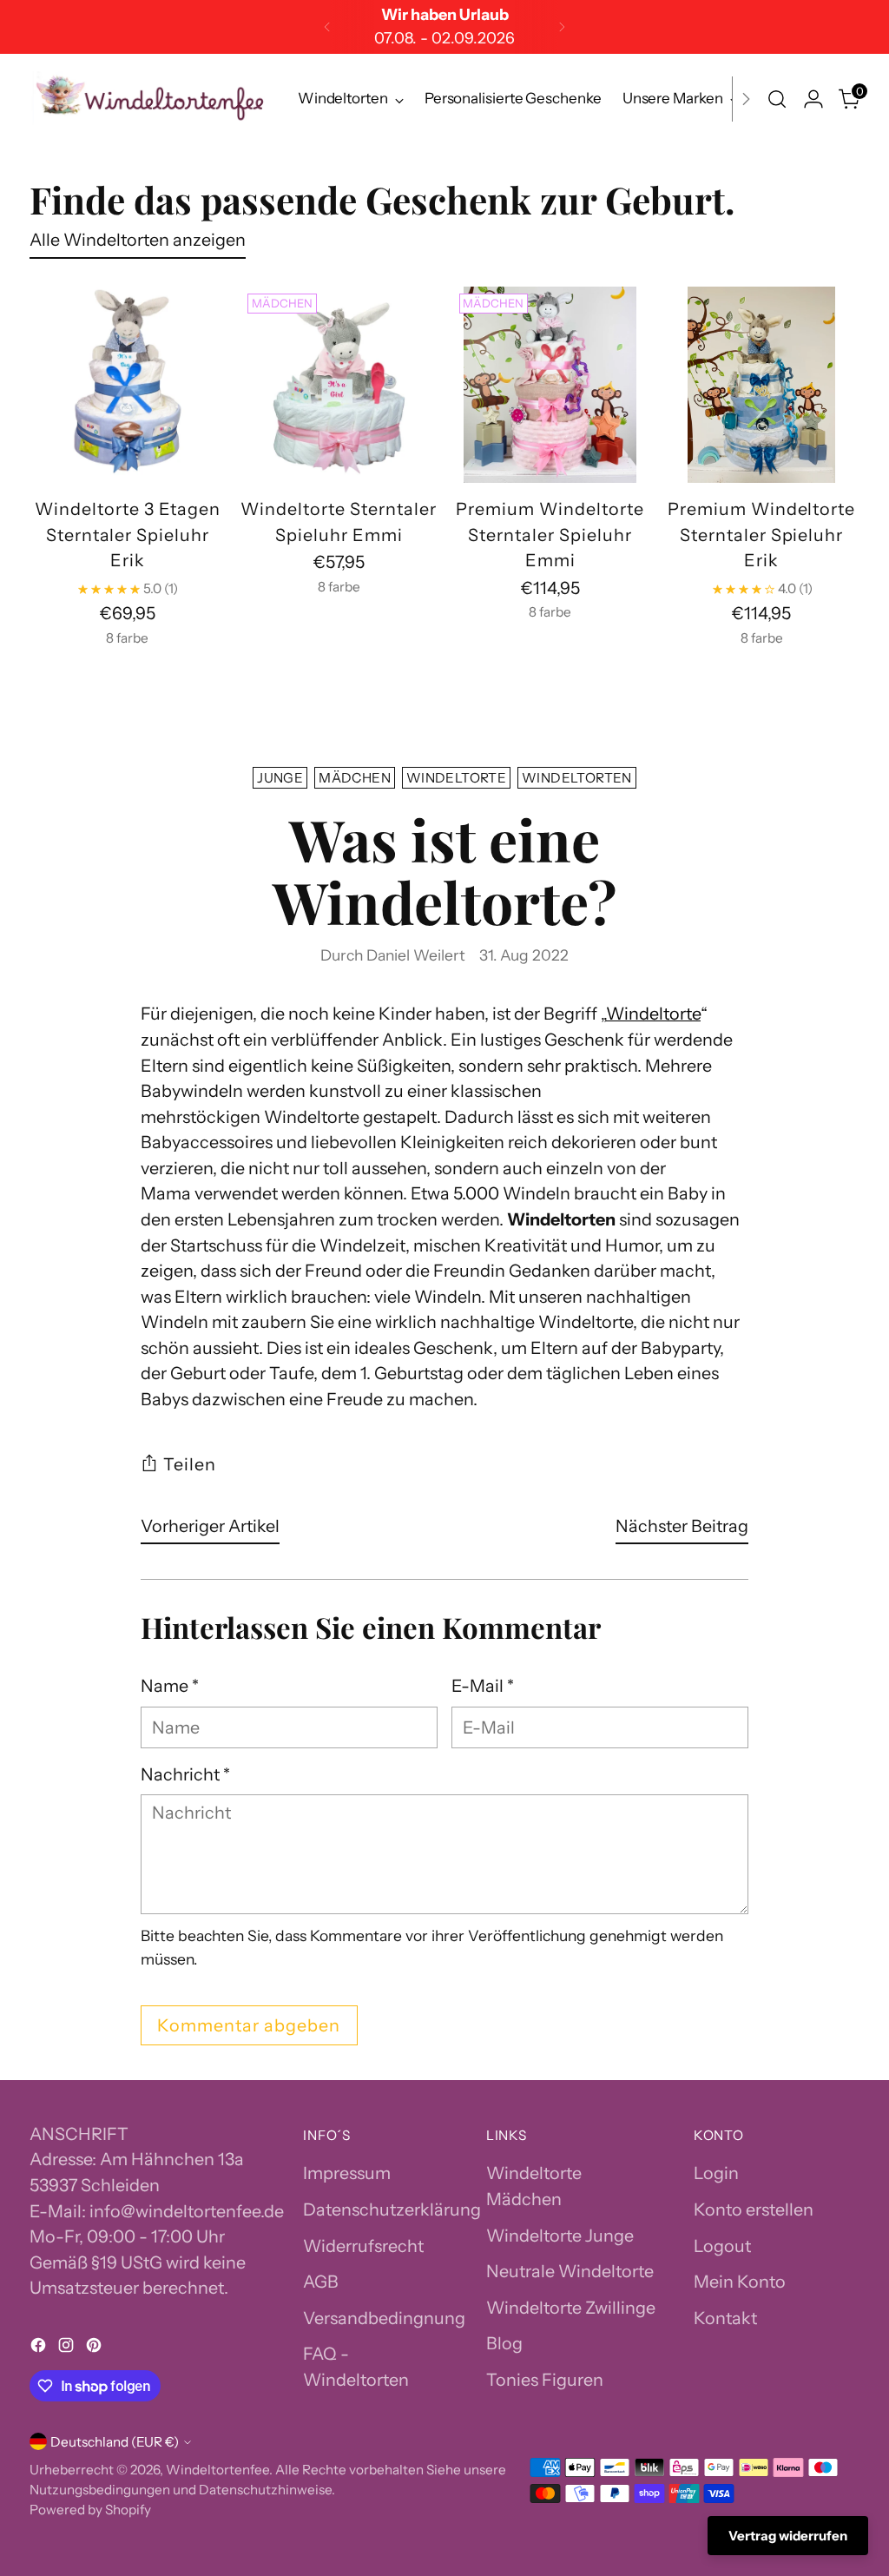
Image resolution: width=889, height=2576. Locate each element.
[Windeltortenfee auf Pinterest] (95, 2348)
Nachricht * (185, 1774)
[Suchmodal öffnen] (777, 99)
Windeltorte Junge (560, 2236)
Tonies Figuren (545, 2380)
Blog (504, 2343)
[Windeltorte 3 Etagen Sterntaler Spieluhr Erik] (128, 385)
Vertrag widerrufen (788, 2536)
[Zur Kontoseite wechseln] (813, 99)
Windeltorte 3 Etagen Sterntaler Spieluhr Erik (128, 535)
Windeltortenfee (217, 2470)
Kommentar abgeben (249, 2025)
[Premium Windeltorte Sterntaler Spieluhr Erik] (761, 385)
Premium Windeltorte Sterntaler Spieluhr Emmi (550, 535)
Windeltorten (577, 778)
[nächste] (562, 27)
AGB (321, 2282)
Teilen (190, 1464)
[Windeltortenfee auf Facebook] (40, 2348)
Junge (280, 778)
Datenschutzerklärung (392, 2209)
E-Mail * (483, 1686)
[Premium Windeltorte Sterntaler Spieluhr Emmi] (550, 385)
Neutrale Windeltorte (570, 2271)
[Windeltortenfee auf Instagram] (68, 2348)
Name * (170, 1686)
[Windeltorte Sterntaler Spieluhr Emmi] (339, 385)
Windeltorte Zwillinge (571, 2308)
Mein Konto (740, 2282)
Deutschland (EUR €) (115, 2442)
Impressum (347, 2173)
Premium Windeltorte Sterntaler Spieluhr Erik (762, 535)
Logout (722, 2246)
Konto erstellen (754, 2209)
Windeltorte (456, 778)
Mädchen (355, 778)
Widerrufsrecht (363, 2246)
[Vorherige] (327, 27)
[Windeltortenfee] (151, 99)
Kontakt (725, 2318)
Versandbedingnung (384, 2318)
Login (716, 2173)
